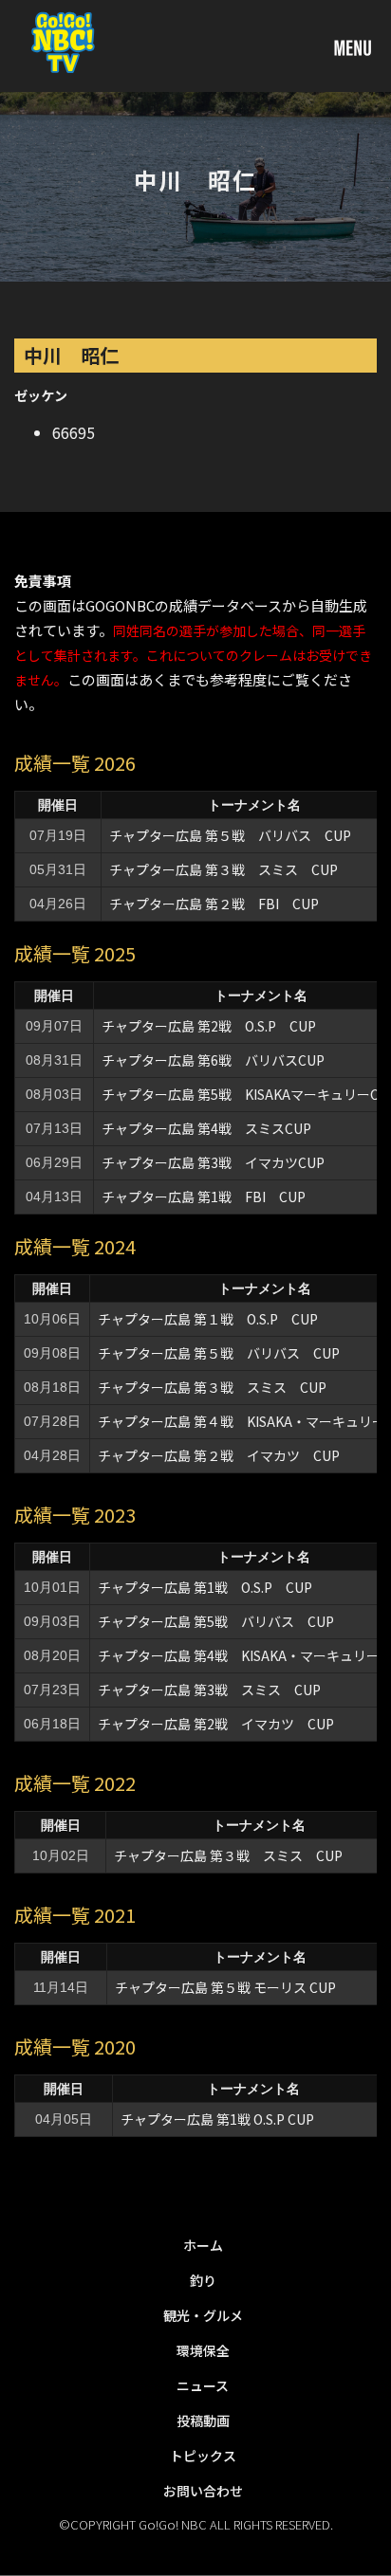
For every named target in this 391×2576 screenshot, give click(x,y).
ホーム (203, 2245)
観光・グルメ (203, 2315)
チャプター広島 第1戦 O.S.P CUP (205, 1587)
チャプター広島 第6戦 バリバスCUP (213, 1060)
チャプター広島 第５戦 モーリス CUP (225, 1987)
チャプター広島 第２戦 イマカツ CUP (219, 1455)
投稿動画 (203, 2421)
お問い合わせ (203, 2491)
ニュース (203, 2385)
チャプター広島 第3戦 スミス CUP (209, 1690)
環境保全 (203, 2350)
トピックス (203, 2456)
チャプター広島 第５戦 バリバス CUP (230, 835)
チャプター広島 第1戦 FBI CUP (204, 1197)
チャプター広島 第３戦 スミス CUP (223, 869)
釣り (203, 2280)
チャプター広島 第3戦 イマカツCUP (213, 1162)
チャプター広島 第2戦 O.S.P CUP (215, 1026)
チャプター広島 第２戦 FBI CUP (214, 904)
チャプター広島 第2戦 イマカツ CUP (216, 1724)
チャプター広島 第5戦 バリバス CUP (216, 1621)
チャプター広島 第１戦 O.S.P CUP (214, 1319)
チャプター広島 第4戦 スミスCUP (206, 1128)
